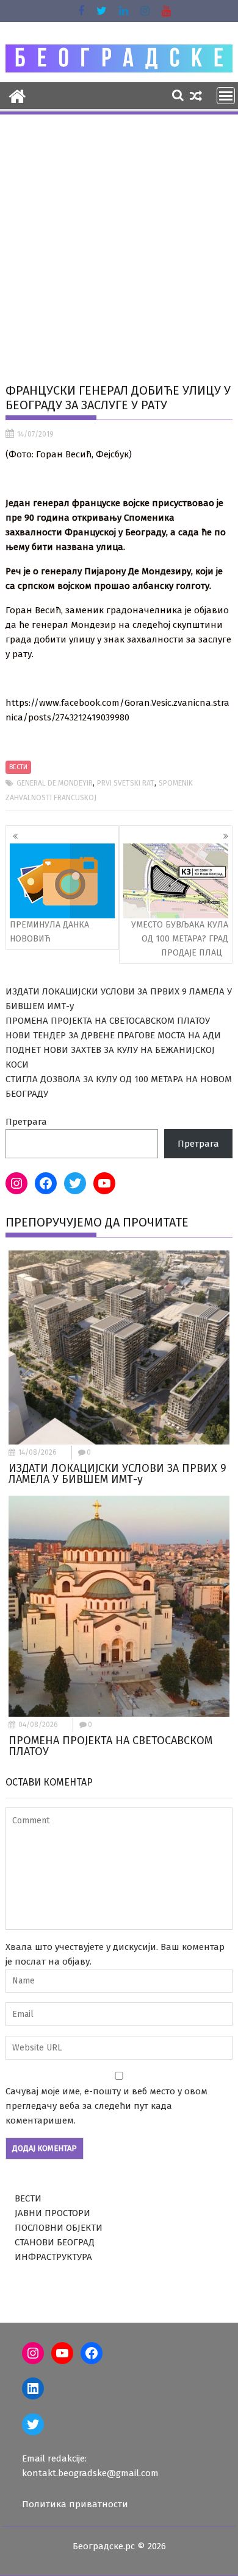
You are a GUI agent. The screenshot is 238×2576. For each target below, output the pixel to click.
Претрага (26, 1122)
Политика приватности (75, 2504)
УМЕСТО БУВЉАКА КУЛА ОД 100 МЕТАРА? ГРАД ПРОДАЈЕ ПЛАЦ (180, 939)
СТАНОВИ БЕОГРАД (55, 2242)
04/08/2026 (38, 1725)
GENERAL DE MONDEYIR (55, 783)
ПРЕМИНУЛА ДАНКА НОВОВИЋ (49, 931)
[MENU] (226, 96)
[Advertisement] (119, 241)
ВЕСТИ (18, 767)
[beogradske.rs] (17, 95)
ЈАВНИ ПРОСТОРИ (52, 2213)
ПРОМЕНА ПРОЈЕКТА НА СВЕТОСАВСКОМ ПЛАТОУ (108, 1021)
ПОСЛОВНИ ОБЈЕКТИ (59, 2228)
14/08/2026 (38, 1452)
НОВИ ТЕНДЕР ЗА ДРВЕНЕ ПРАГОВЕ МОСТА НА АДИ (113, 1035)
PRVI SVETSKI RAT (126, 783)
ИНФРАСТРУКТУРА (53, 2257)
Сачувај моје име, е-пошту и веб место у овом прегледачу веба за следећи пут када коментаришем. (106, 2106)
